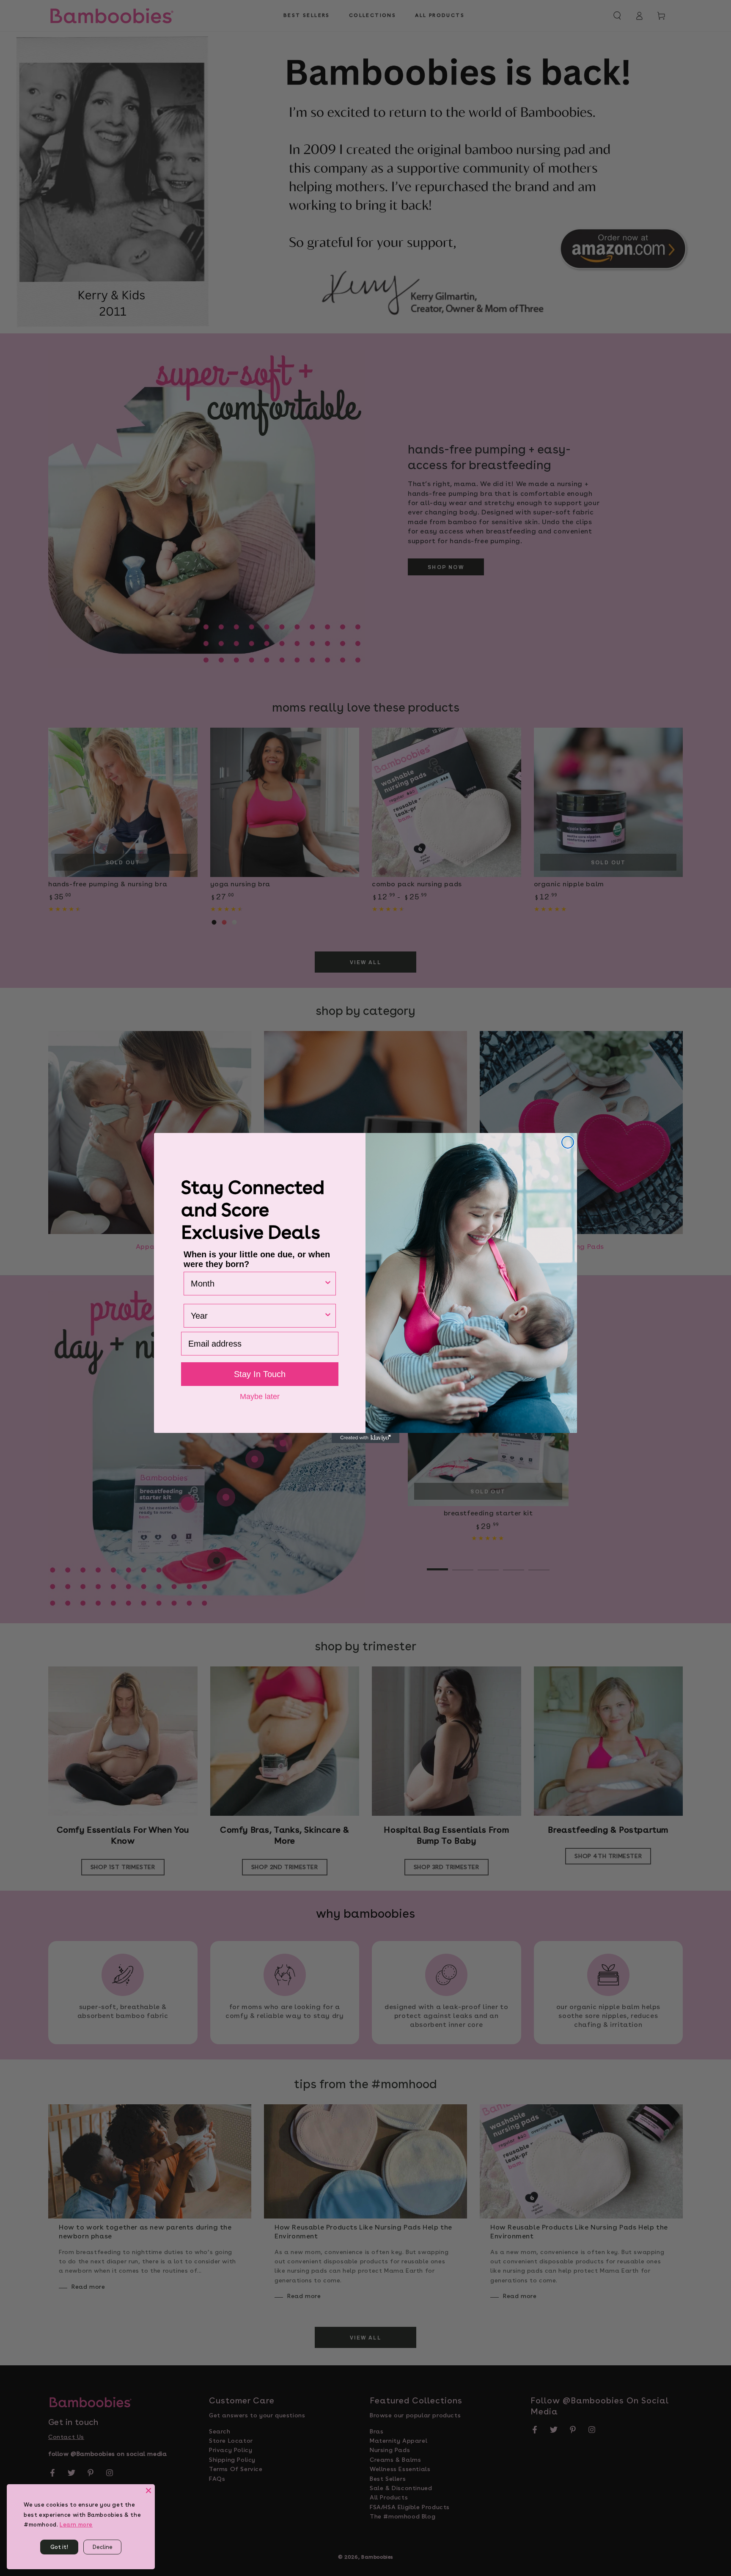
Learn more (76, 2525)
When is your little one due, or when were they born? (257, 1259)
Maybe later (260, 1396)
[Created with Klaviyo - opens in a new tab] (365, 1438)
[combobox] (257, 1284)
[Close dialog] (568, 1142)
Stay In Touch (260, 1374)
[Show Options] (328, 1284)
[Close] (148, 2491)
